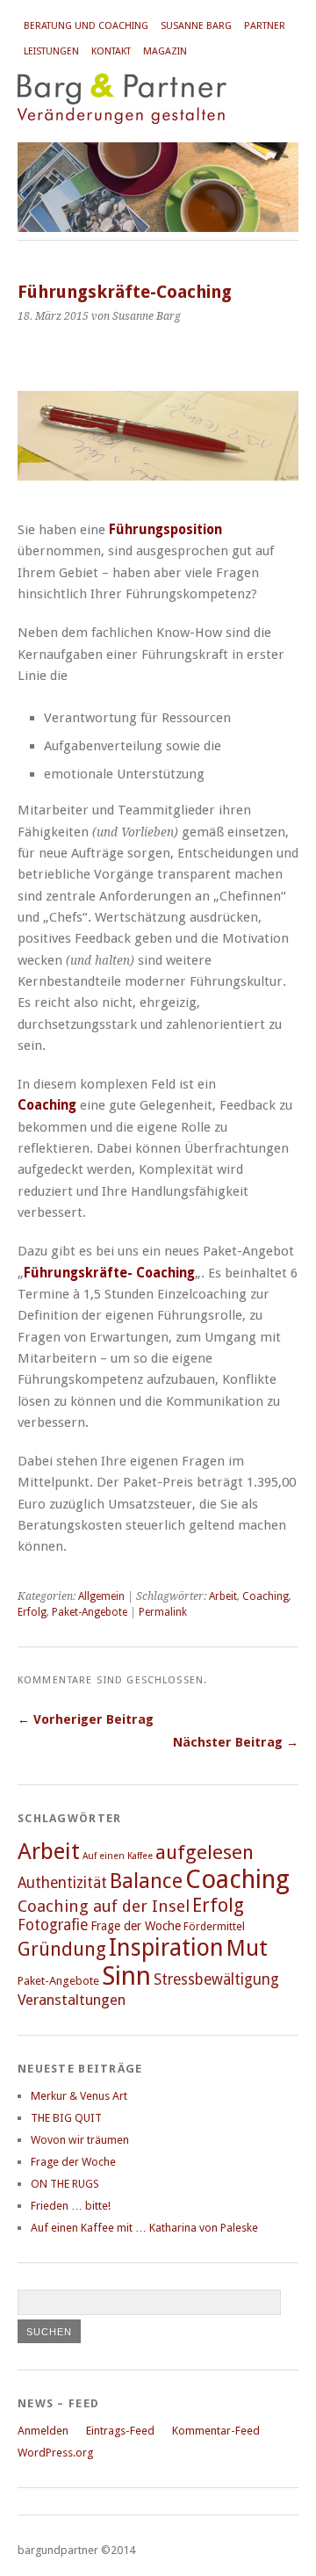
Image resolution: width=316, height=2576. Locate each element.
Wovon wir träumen (80, 2140)
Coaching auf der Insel (104, 1906)
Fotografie (53, 1925)
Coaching (266, 1596)
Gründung (62, 1949)
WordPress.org (55, 2453)
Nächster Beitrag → (236, 1742)
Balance (146, 1881)
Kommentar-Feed (216, 2431)
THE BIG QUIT (66, 2118)
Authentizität (62, 1883)
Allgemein (101, 1596)
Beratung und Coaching (86, 26)
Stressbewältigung (216, 1979)
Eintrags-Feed (120, 2431)
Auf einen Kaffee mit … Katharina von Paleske (144, 2228)
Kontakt (111, 51)
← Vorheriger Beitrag (86, 1719)
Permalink (163, 1612)
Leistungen (51, 51)
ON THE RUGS (65, 2184)
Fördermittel (214, 1926)
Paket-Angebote (90, 1612)
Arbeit (223, 1596)
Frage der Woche (136, 1926)
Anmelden (43, 2431)
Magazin (165, 51)
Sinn (126, 1976)
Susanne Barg (196, 26)
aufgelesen (205, 1852)
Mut (247, 1948)
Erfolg (32, 1612)
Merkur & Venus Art (79, 2096)
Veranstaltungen (72, 2000)
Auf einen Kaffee (118, 1856)
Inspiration (166, 1947)
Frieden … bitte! (71, 2206)
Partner (265, 26)
